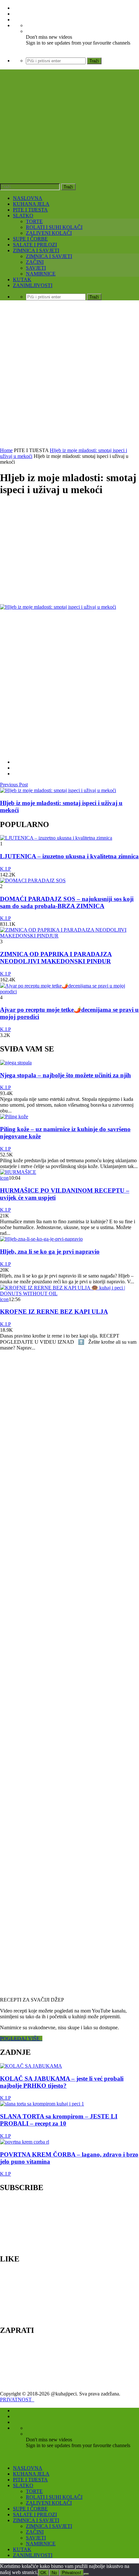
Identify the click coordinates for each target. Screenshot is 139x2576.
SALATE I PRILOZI (35, 245)
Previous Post (14, 785)
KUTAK (22, 279)
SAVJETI (36, 268)
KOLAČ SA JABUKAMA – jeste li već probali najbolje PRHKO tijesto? (62, 2082)
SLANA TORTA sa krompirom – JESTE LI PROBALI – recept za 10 (59, 2120)
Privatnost (72, 2573)
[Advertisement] (69, 375)
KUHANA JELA (31, 204)
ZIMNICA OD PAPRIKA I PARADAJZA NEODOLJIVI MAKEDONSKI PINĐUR (56, 958)
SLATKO (23, 216)
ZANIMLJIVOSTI (33, 285)
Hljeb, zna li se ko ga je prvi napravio (50, 1252)
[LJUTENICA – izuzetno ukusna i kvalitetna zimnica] (56, 838)
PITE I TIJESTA (30, 210)
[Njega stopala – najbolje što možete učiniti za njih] (16, 1063)
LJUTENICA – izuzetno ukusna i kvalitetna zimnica (69, 856)
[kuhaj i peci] (69, 142)
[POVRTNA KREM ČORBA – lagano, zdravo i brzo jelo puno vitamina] (25, 2142)
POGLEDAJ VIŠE (21, 2038)
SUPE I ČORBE (30, 239)
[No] (86, 2574)
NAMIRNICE (41, 274)
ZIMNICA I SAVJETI (36, 250)
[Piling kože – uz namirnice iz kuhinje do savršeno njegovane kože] (14, 1117)
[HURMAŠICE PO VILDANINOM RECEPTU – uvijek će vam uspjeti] (18, 1172)
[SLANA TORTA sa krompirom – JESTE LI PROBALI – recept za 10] (42, 2104)
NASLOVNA (28, 198)
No (54, 2573)
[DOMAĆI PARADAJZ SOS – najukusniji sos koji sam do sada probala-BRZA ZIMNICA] (33, 880)
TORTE (34, 221)
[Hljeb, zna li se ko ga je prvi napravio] (41, 1239)
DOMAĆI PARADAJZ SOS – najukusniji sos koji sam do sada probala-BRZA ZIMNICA (67, 902)
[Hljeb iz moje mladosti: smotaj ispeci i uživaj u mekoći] (58, 790)
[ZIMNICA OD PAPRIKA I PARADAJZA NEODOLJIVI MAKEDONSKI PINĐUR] (69, 936)
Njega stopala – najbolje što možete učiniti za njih (65, 1075)
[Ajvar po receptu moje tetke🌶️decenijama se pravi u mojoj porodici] (69, 992)
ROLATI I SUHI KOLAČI (54, 227)
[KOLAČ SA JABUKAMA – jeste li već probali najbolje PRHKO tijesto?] (31, 2066)
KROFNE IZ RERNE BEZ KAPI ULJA (54, 1312)
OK (43, 2573)
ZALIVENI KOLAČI (49, 233)
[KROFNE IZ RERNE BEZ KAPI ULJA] (69, 1293)
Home (6, 450)
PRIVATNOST (17, 2400)
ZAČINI (35, 262)
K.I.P (5, 869)
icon (4, 1178)
